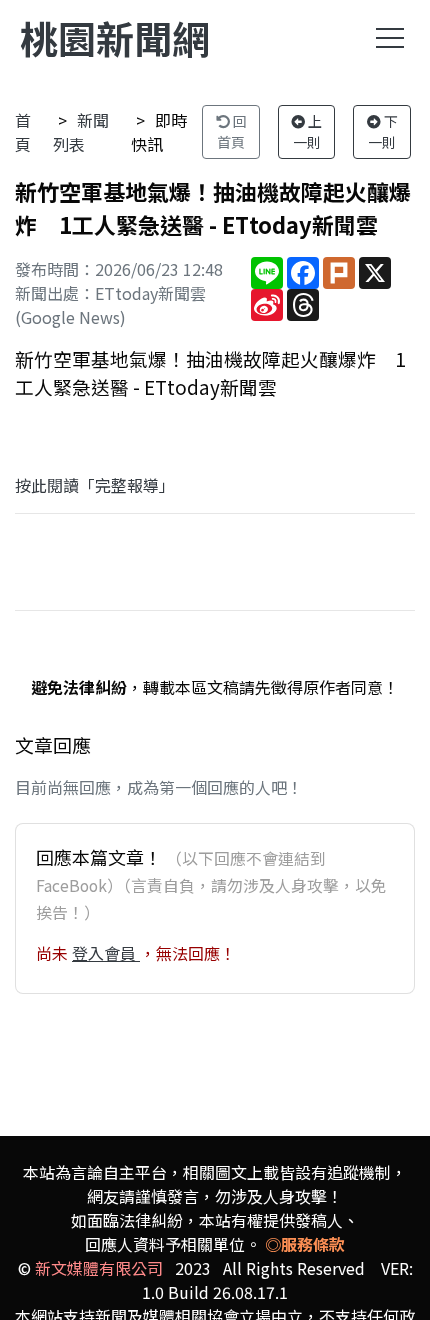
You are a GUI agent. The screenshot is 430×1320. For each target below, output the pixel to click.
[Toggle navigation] (390, 38)
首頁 (23, 132)
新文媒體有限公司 (99, 1268)
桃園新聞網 (115, 37)
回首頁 (232, 131)
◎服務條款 (305, 1244)
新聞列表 (81, 132)
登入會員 (106, 953)
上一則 (308, 131)
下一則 (383, 131)
